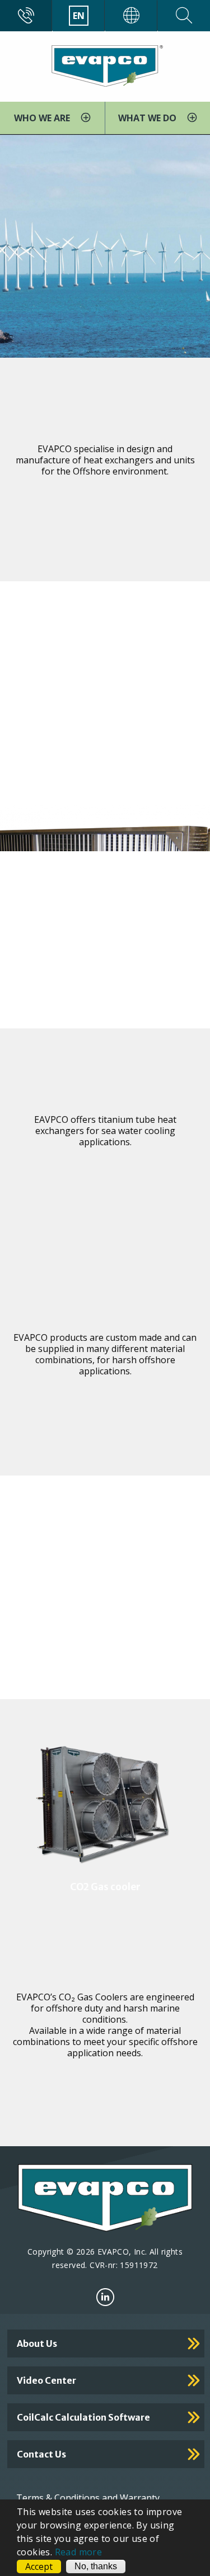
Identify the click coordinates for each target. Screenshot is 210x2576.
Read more (79, 2552)
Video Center (46, 2380)
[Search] (184, 16)
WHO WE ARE (43, 118)
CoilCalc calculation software (83, 2417)
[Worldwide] (131, 16)
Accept (39, 2566)
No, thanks (96, 2566)
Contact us (41, 2454)
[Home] (105, 65)
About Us (37, 2343)
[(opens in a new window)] (105, 2297)
